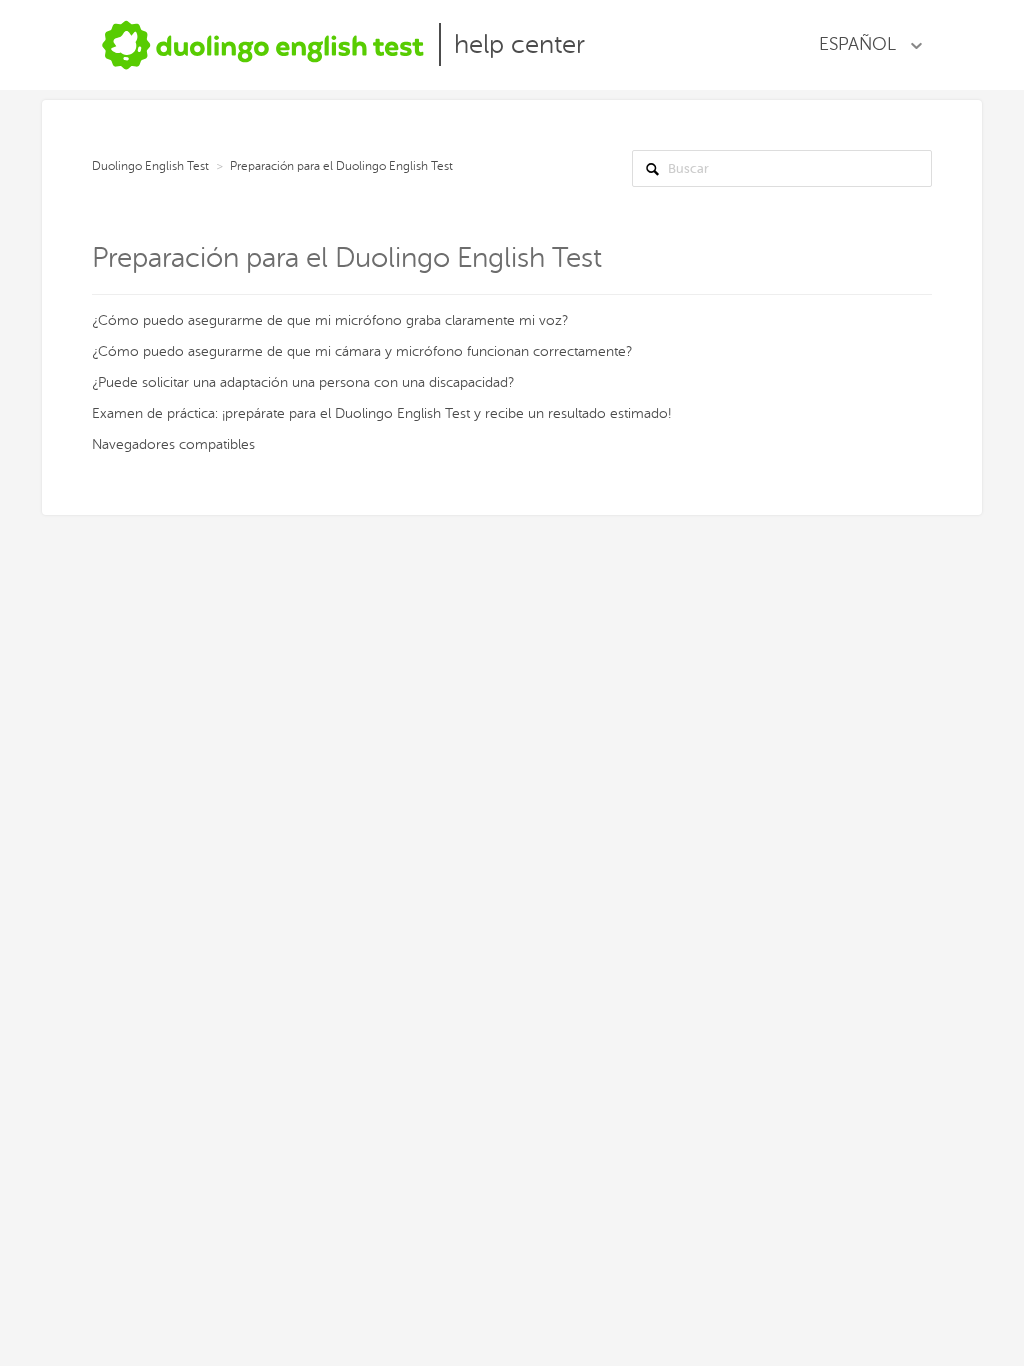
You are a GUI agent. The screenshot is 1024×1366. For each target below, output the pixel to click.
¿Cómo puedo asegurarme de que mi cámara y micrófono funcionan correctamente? (362, 351)
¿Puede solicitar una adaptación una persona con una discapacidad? (303, 382)
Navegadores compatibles (173, 444)
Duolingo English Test (150, 166)
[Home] (263, 44)
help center (519, 44)
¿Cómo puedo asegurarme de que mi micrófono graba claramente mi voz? (330, 320)
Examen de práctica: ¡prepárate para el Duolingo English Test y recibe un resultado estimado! (381, 413)
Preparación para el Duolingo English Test (341, 166)
